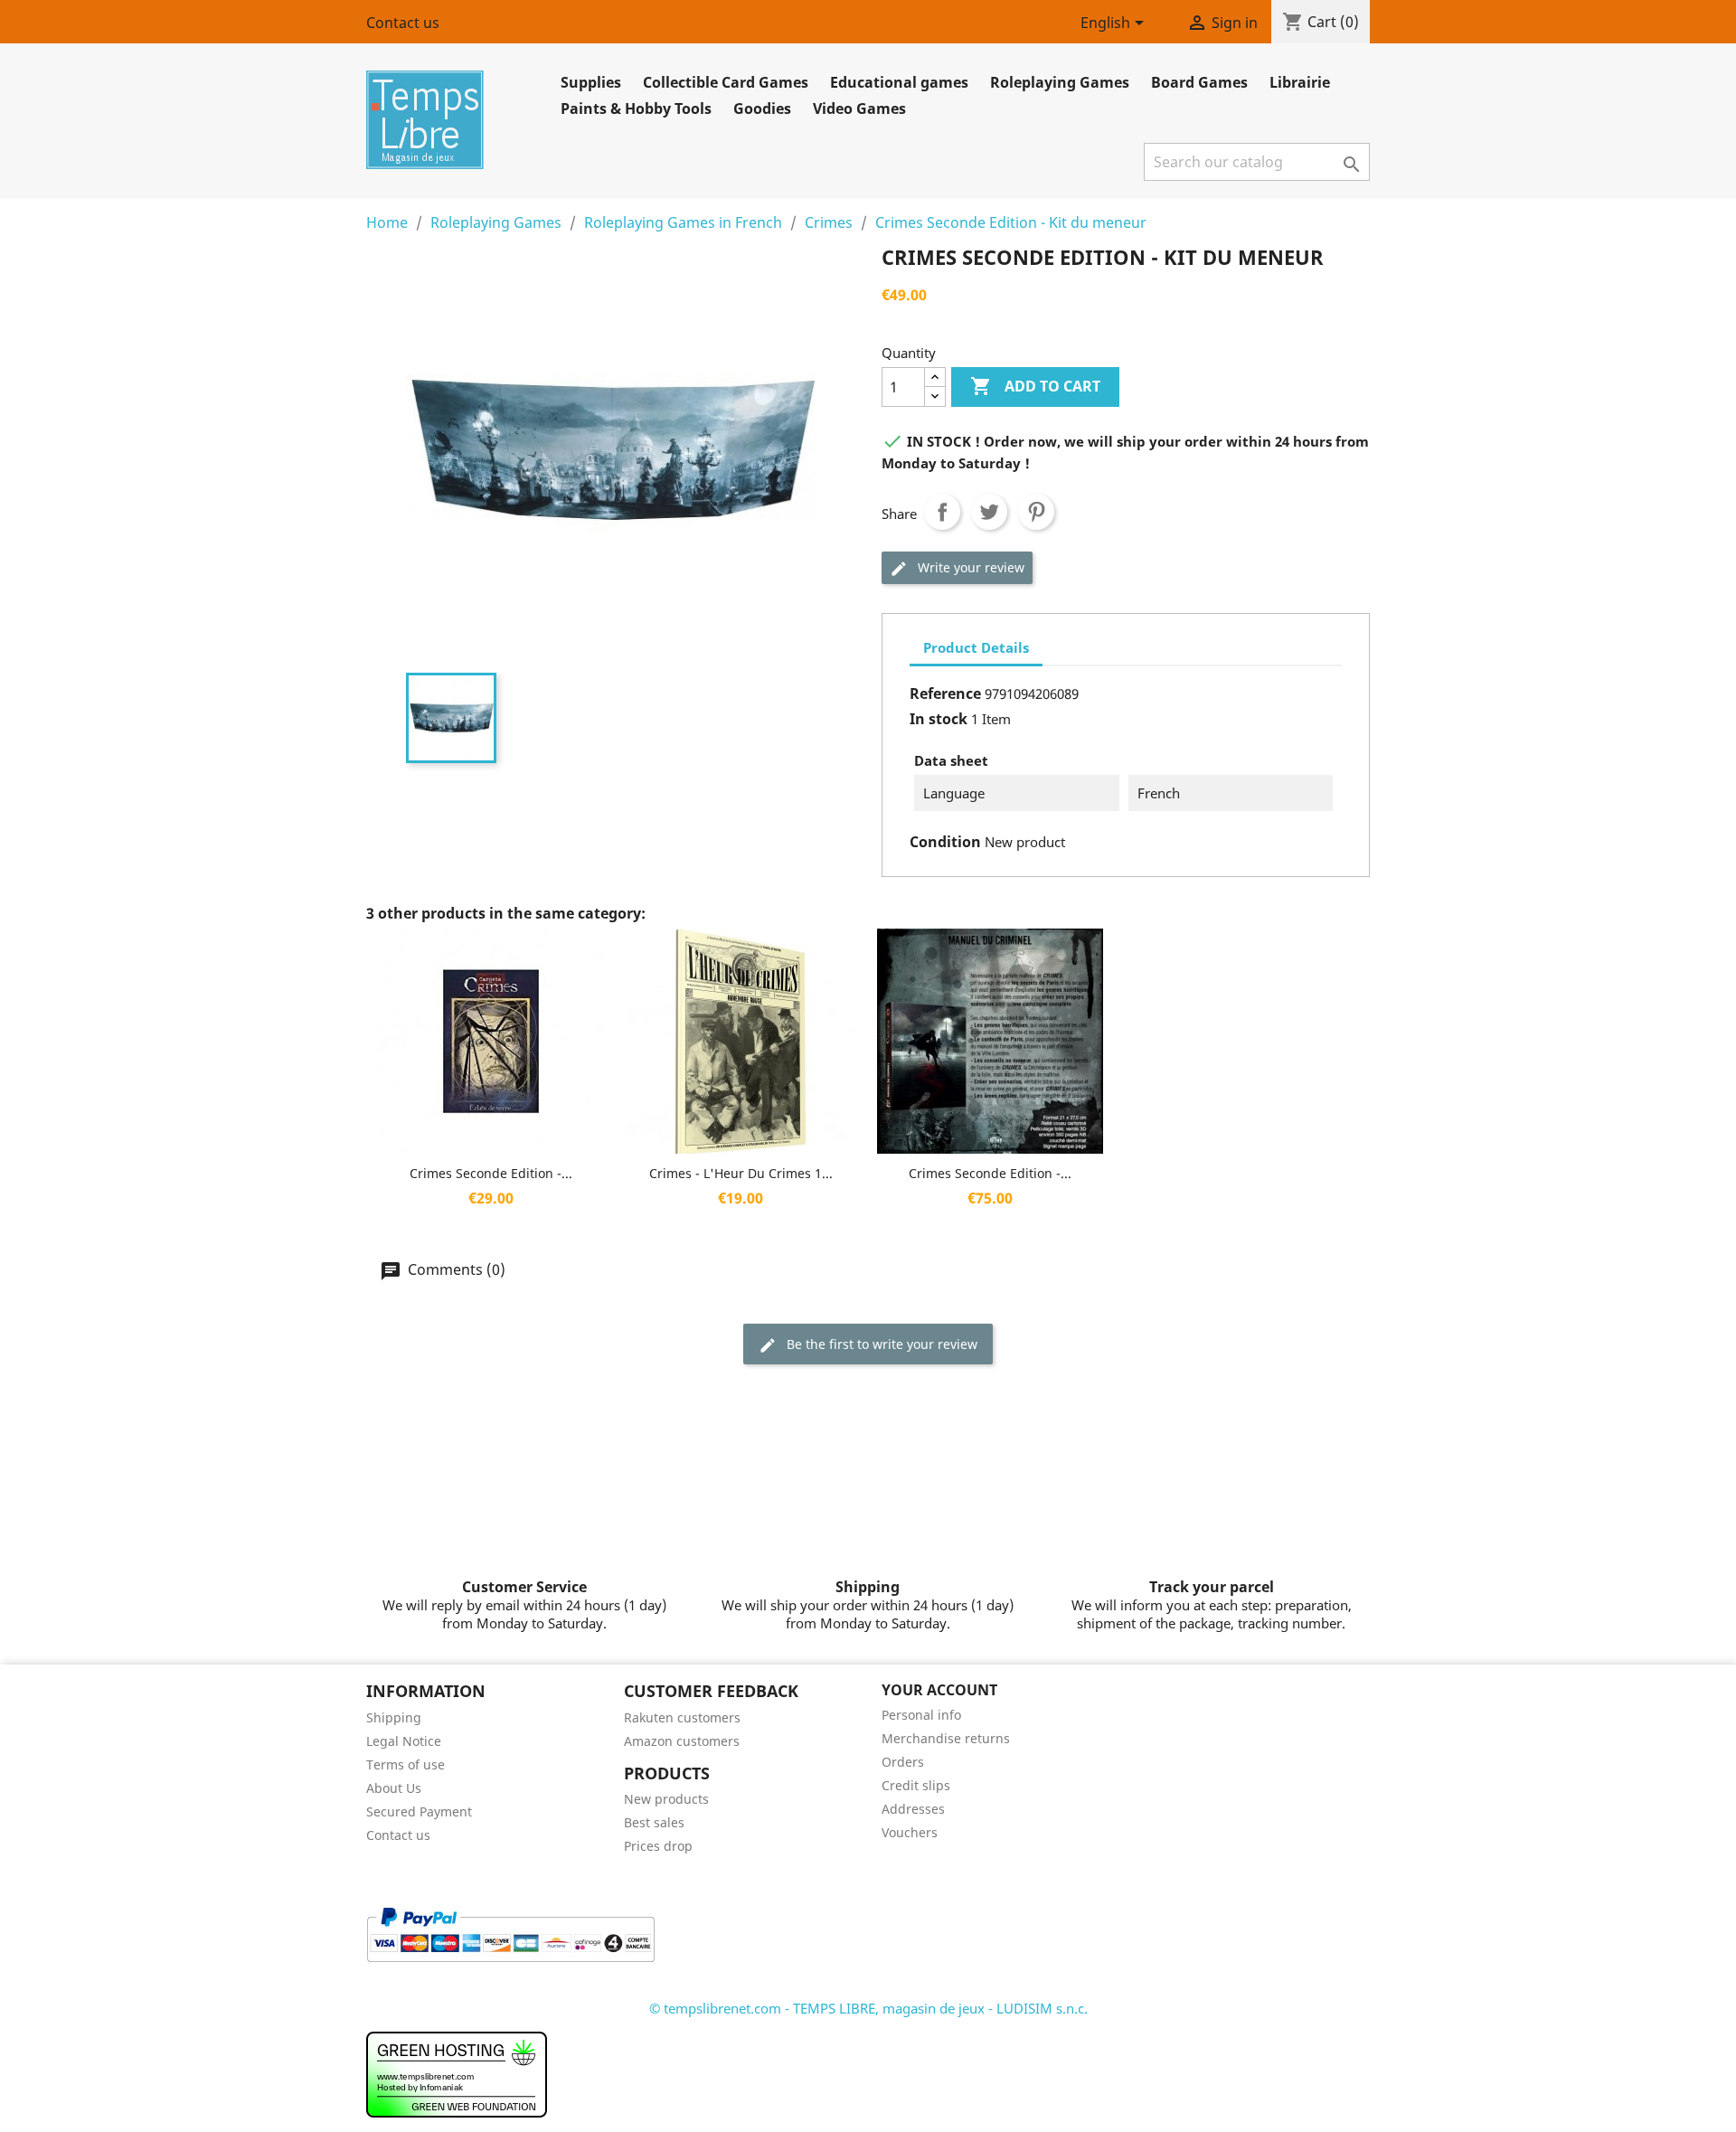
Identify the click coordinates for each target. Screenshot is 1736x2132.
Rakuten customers (682, 1717)
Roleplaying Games (1060, 82)
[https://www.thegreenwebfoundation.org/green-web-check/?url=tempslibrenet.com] (457, 2073)
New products (666, 1799)
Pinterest (1036, 512)
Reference (945, 693)
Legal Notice (404, 1741)
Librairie (1300, 82)
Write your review (969, 567)
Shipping (394, 1717)
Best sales (654, 1822)
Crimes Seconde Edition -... (491, 1173)
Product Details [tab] (976, 647)
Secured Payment (419, 1811)
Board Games (1199, 82)
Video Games (859, 108)
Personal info (921, 1715)
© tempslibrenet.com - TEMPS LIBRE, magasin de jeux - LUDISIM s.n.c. (868, 2008)
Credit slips (916, 1785)
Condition (945, 842)
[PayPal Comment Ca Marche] (510, 1933)
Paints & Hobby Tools (636, 108)
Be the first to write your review (880, 1344)
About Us (394, 1788)
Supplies (591, 82)
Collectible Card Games (726, 82)
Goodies (762, 108)
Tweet (989, 512)
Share (942, 512)
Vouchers (910, 1832)
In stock (939, 719)
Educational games (899, 82)
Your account (939, 1690)
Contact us (403, 23)
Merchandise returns (946, 1738)
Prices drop (658, 1846)
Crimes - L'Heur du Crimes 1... (741, 1173)
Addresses (913, 1809)
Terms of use (406, 1764)
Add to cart (1035, 386)
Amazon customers (682, 1741)
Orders (903, 1762)
